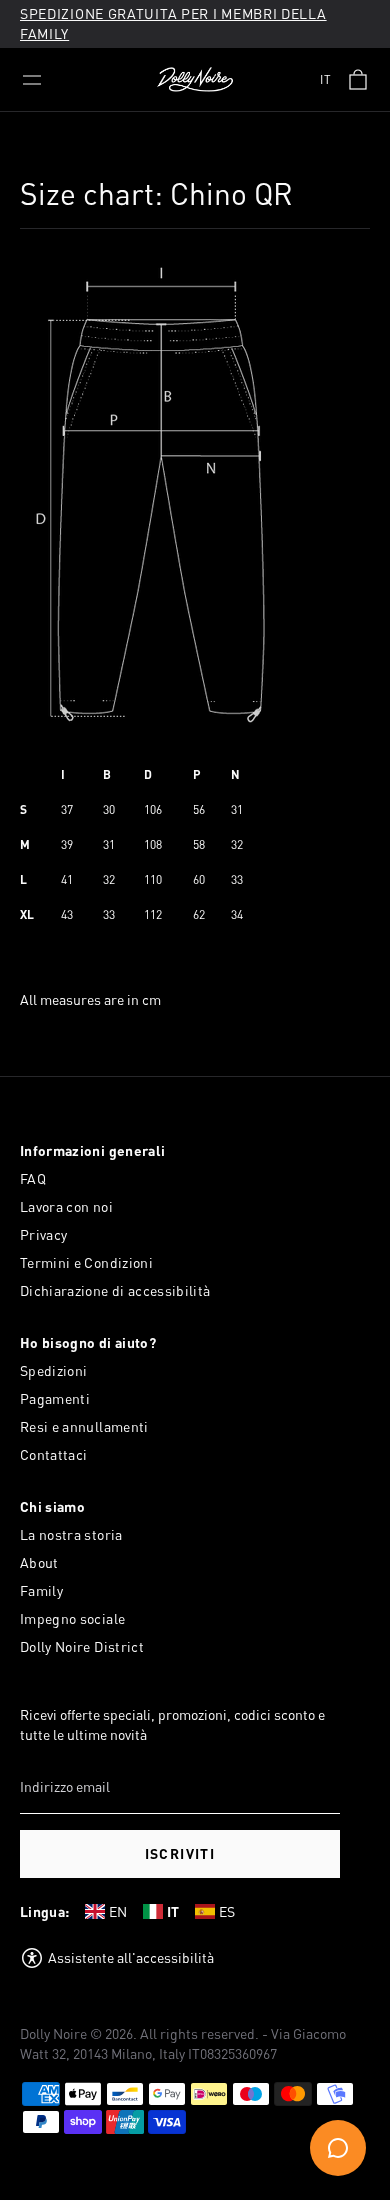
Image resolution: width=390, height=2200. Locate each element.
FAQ (33, 1178)
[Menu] (32, 80)
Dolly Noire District (82, 1646)
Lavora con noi (66, 1206)
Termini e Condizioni (86, 1262)
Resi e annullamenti (84, 1426)
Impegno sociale (72, 1618)
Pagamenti (55, 1398)
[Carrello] (358, 80)
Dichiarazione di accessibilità (115, 1290)
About (39, 1562)
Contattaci (54, 1454)
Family (41, 1590)
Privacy (43, 1234)
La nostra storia (71, 1534)
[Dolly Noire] (195, 80)
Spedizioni (54, 1370)
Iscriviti (180, 1853)
